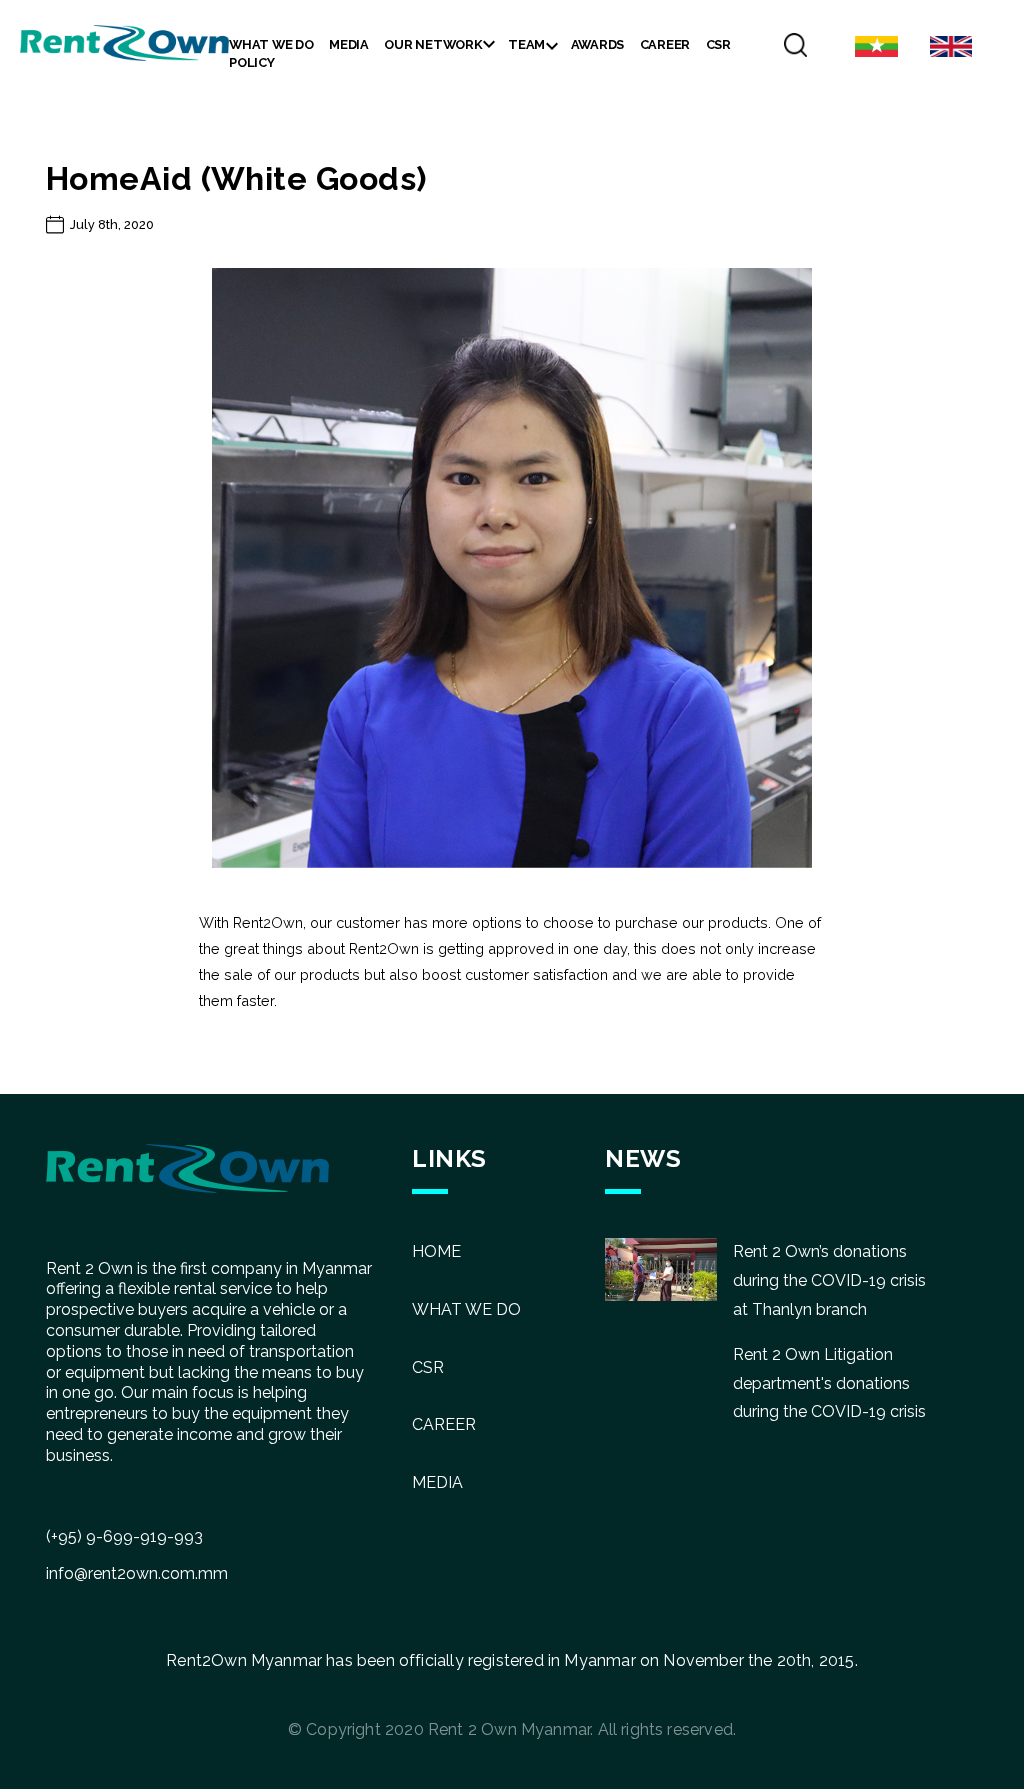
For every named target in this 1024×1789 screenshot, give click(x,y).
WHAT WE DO (466, 1309)
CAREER (444, 1424)
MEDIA (437, 1482)
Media (349, 44)
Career (665, 44)
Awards (597, 44)
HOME (436, 1251)
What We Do (271, 44)
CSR (718, 44)
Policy (251, 62)
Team (526, 44)
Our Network (433, 44)
